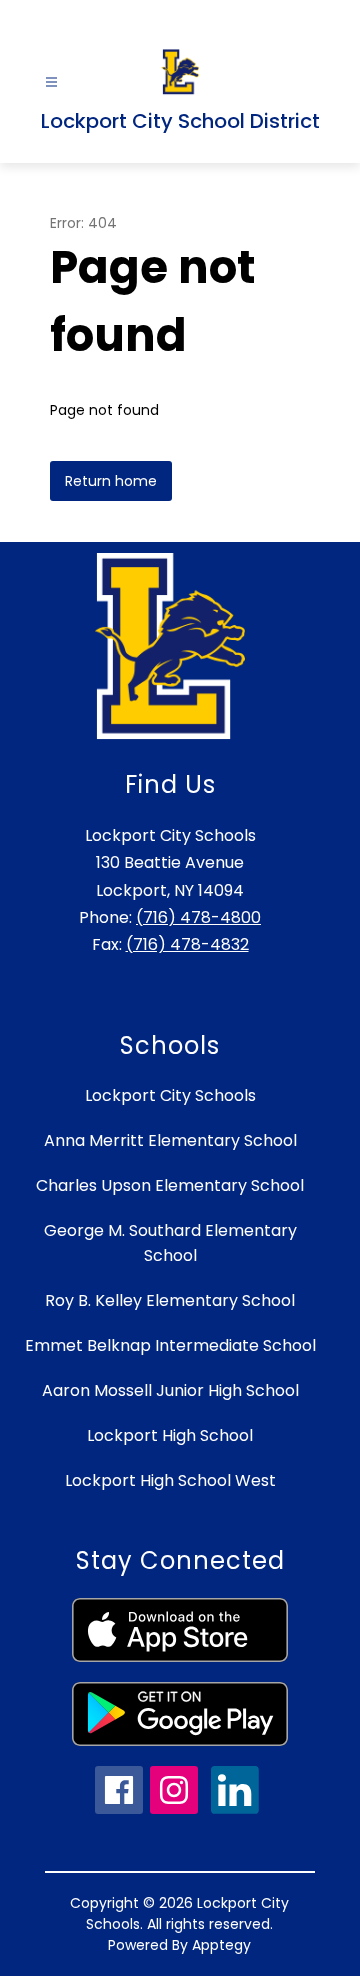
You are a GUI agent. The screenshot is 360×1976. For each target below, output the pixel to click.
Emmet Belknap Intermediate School (170, 1345)
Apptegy (221, 1945)
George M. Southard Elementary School (170, 1243)
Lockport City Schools (170, 1095)
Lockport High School (170, 1435)
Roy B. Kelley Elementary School (170, 1300)
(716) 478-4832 (187, 944)
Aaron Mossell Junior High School (170, 1390)
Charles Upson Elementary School (170, 1185)
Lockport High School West (170, 1480)
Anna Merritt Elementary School (170, 1140)
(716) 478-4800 (198, 917)
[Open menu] (51, 82)
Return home (111, 481)
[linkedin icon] (235, 1808)
